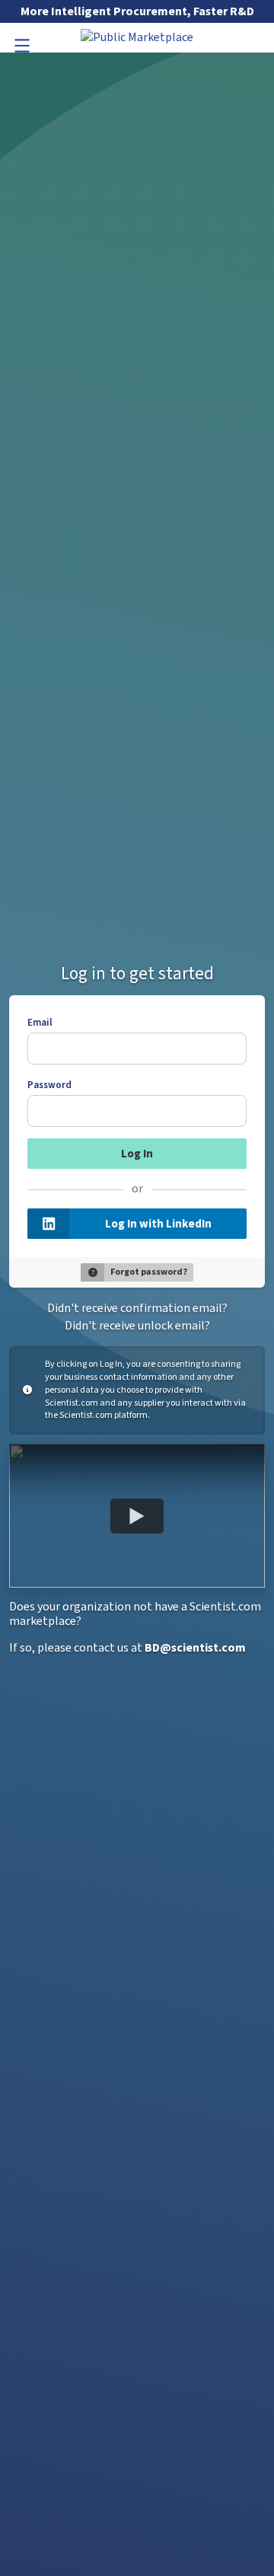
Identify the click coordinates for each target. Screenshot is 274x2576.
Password (49, 1085)
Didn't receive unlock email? (137, 1326)
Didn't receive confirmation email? (137, 1308)
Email (40, 1023)
